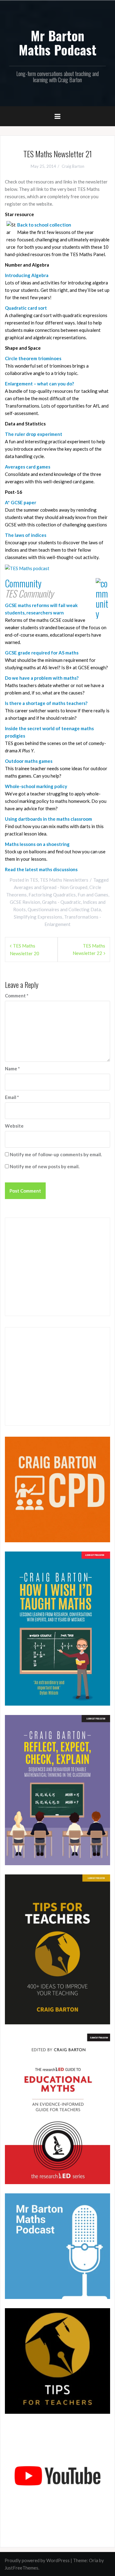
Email (12, 1097)
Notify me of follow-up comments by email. (56, 1154)
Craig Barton (73, 166)
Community (23, 583)
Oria (94, 2560)
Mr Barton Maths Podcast (57, 42)
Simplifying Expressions (38, 917)
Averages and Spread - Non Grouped (51, 887)
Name (12, 1069)
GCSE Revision (25, 902)
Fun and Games (93, 895)
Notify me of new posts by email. (45, 1166)
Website (14, 1126)
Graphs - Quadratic (61, 902)
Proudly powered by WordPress (37, 2560)
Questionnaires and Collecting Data (64, 909)
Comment (17, 996)
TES (34, 880)
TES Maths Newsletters (64, 880)
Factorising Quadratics (52, 895)
